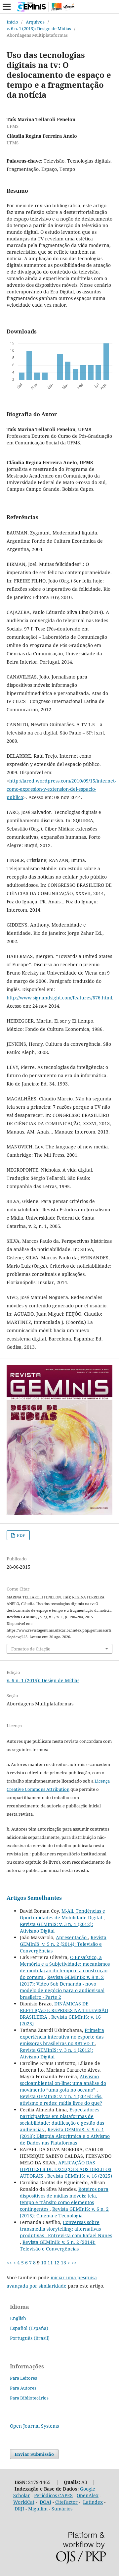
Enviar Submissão (34, 2454)
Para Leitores (23, 2378)
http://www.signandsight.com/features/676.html (59, 998)
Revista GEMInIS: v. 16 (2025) (80, 2176)
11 (50, 2263)
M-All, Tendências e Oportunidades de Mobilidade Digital (62, 1914)
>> (74, 2263)
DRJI (19, 2509)
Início (12, 22)
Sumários (62, 2509)
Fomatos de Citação (31, 1649)
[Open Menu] (7, 7)
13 (63, 2263)
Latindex (93, 2502)
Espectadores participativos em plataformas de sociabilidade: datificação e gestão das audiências (62, 2120)
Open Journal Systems (34, 2426)
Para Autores (23, 2388)
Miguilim (38, 2509)
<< (9, 2263)
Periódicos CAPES (53, 2495)
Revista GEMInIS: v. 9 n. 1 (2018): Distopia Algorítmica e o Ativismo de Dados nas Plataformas (65, 2136)
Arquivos (35, 22)
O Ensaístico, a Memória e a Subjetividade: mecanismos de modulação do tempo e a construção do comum (65, 1967)
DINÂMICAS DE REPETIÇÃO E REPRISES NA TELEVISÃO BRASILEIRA (64, 2010)
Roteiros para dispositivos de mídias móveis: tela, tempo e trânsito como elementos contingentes (64, 2199)
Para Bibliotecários (29, 2398)
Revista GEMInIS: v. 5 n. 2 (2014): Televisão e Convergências (63, 1944)
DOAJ (45, 2502)
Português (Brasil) (30, 2338)
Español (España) (29, 2328)
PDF (20, 1535)
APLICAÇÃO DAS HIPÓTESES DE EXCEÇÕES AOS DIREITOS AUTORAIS (66, 2169)
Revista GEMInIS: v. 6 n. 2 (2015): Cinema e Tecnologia (64, 2212)
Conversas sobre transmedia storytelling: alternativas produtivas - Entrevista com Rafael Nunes (66, 2229)
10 (44, 2263)
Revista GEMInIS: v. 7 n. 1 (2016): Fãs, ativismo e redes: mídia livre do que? (61, 2100)
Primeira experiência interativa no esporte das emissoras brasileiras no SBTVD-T (62, 2037)
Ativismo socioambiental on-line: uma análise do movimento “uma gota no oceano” (63, 2083)
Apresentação (72, 1937)
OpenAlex (88, 2495)
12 (57, 2263)
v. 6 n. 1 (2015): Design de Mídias (39, 28)
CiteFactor (66, 2502)
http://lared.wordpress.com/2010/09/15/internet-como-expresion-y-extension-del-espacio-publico (61, 789)
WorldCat (24, 2502)
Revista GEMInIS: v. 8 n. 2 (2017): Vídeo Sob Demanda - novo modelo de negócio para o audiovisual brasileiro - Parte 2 (62, 1987)
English (18, 2318)
